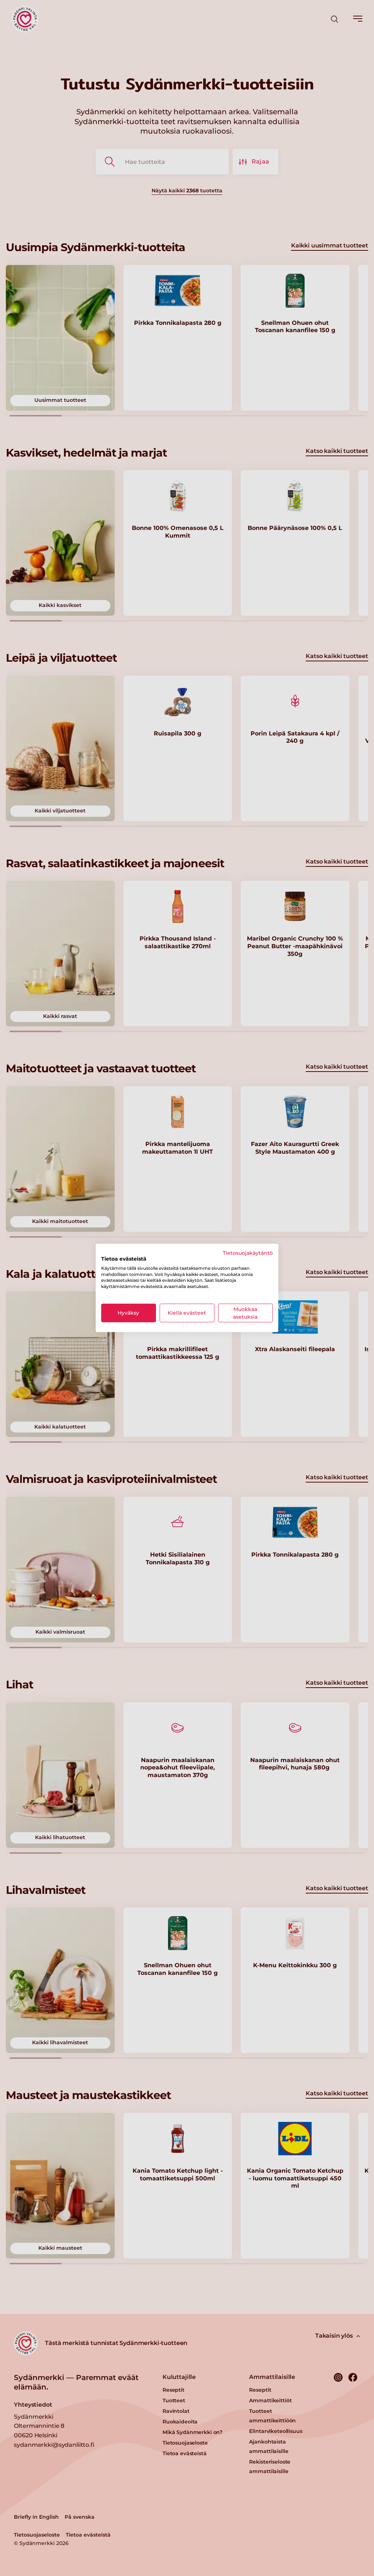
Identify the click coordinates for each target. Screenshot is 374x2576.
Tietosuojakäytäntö (248, 1253)
